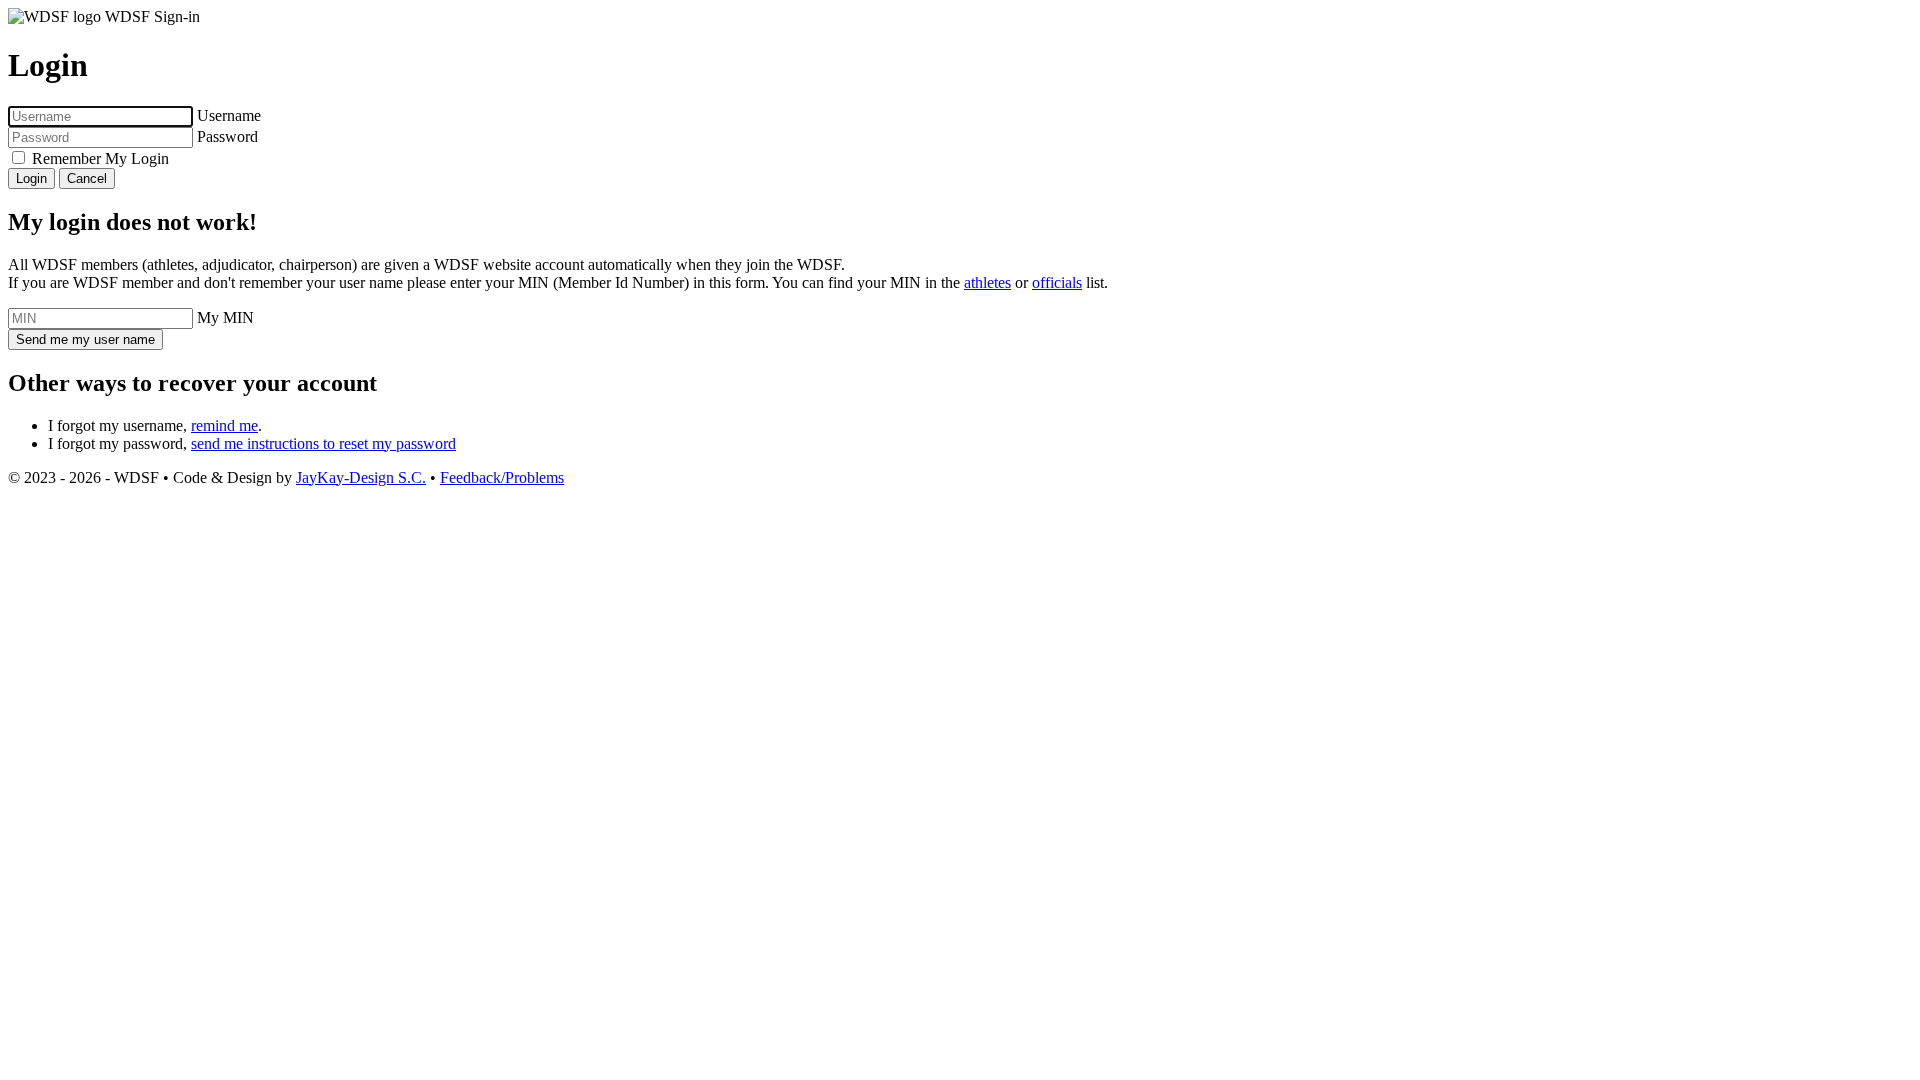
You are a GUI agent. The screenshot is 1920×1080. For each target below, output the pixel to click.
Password (227, 136)
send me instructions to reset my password (323, 443)
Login (31, 178)
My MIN (225, 317)
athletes (987, 282)
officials (1057, 282)
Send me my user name (85, 339)
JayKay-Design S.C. (361, 477)
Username (229, 115)
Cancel (87, 178)
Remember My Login (100, 158)
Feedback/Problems (502, 477)
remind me (224, 425)
